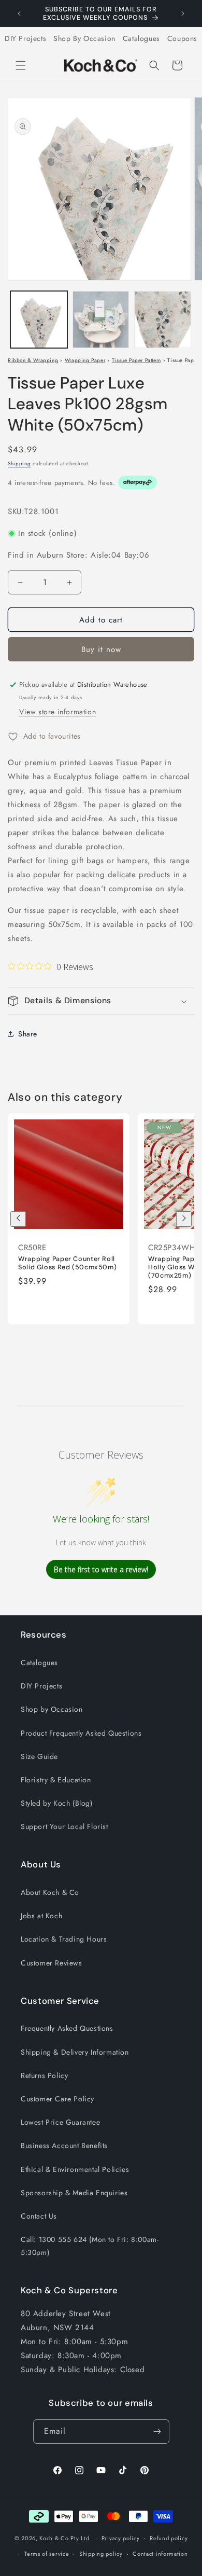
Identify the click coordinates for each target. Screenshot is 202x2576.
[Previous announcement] (19, 13)
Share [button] (28, 1034)
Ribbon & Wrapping (33, 360)
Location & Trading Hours (64, 1939)
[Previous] (18, 1219)
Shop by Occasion (52, 1709)
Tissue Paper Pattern (136, 360)
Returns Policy (44, 2075)
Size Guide (39, 1756)
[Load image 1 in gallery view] (39, 320)
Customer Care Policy (57, 2099)
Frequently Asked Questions (67, 2028)
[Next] (184, 1219)
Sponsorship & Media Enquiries (74, 2193)
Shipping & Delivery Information (75, 2052)
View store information (57, 712)
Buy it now (101, 649)
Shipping (19, 463)
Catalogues (141, 38)
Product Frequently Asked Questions (81, 1733)
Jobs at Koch (41, 1916)
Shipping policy (101, 2554)
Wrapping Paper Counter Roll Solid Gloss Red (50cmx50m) (67, 1263)
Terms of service (47, 2554)
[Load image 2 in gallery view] (101, 320)
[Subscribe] (157, 2432)
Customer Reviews (52, 1963)
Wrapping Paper (85, 360)
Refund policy (169, 2538)
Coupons (182, 38)
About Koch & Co (50, 1892)
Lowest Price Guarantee (60, 2122)
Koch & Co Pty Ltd (64, 2538)
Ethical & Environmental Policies (75, 2169)
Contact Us (39, 2216)
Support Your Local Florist (64, 1826)
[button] (21, 65)
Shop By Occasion (84, 38)
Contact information (160, 2554)
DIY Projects (25, 38)
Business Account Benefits (64, 2145)
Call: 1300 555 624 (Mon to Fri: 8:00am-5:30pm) (90, 2246)
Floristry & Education (56, 1780)
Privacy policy (121, 2538)
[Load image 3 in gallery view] (163, 320)
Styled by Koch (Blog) (57, 1803)
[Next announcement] (183, 13)
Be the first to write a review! (101, 1569)
